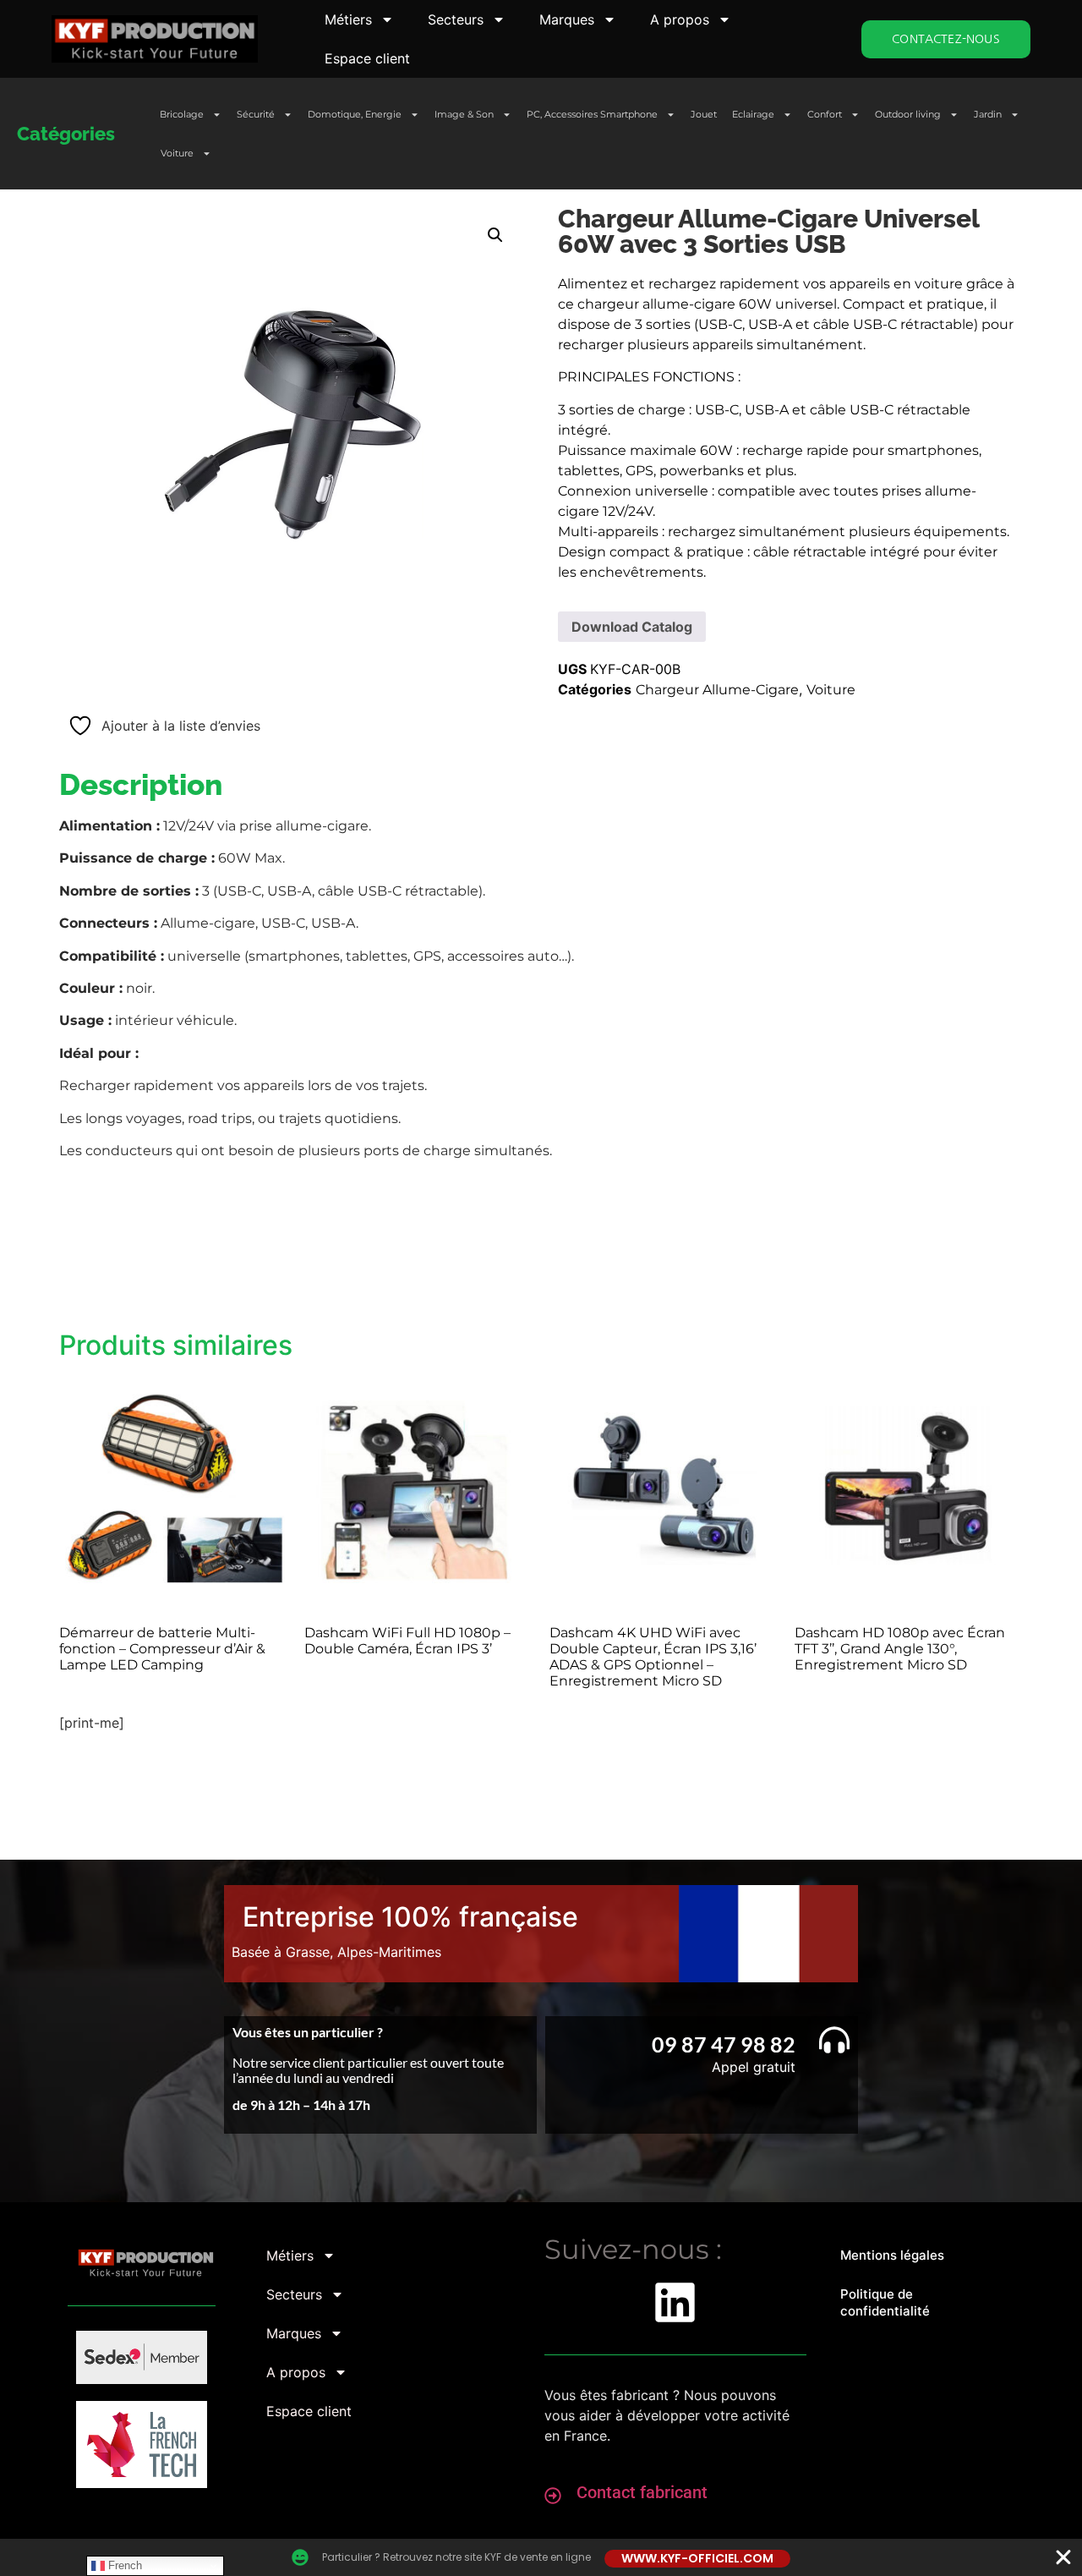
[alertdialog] (541, 2557)
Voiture (177, 153)
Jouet (704, 114)
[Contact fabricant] (553, 2496)
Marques (567, 19)
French (123, 2565)
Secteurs (456, 19)
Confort (825, 114)
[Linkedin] (675, 2302)
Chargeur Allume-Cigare (717, 690)
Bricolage (182, 114)
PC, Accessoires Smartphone (592, 114)
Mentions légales (892, 2255)
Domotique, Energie (355, 114)
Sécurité (256, 114)
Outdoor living (908, 114)
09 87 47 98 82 (724, 2044)
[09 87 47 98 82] (834, 2040)
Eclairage (753, 114)
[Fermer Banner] (1063, 2557)
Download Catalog (632, 627)
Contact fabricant (642, 2492)
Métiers (348, 19)
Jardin (988, 114)
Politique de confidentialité (885, 2302)
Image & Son (464, 114)
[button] (495, 235)
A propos (680, 19)
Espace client (367, 58)
